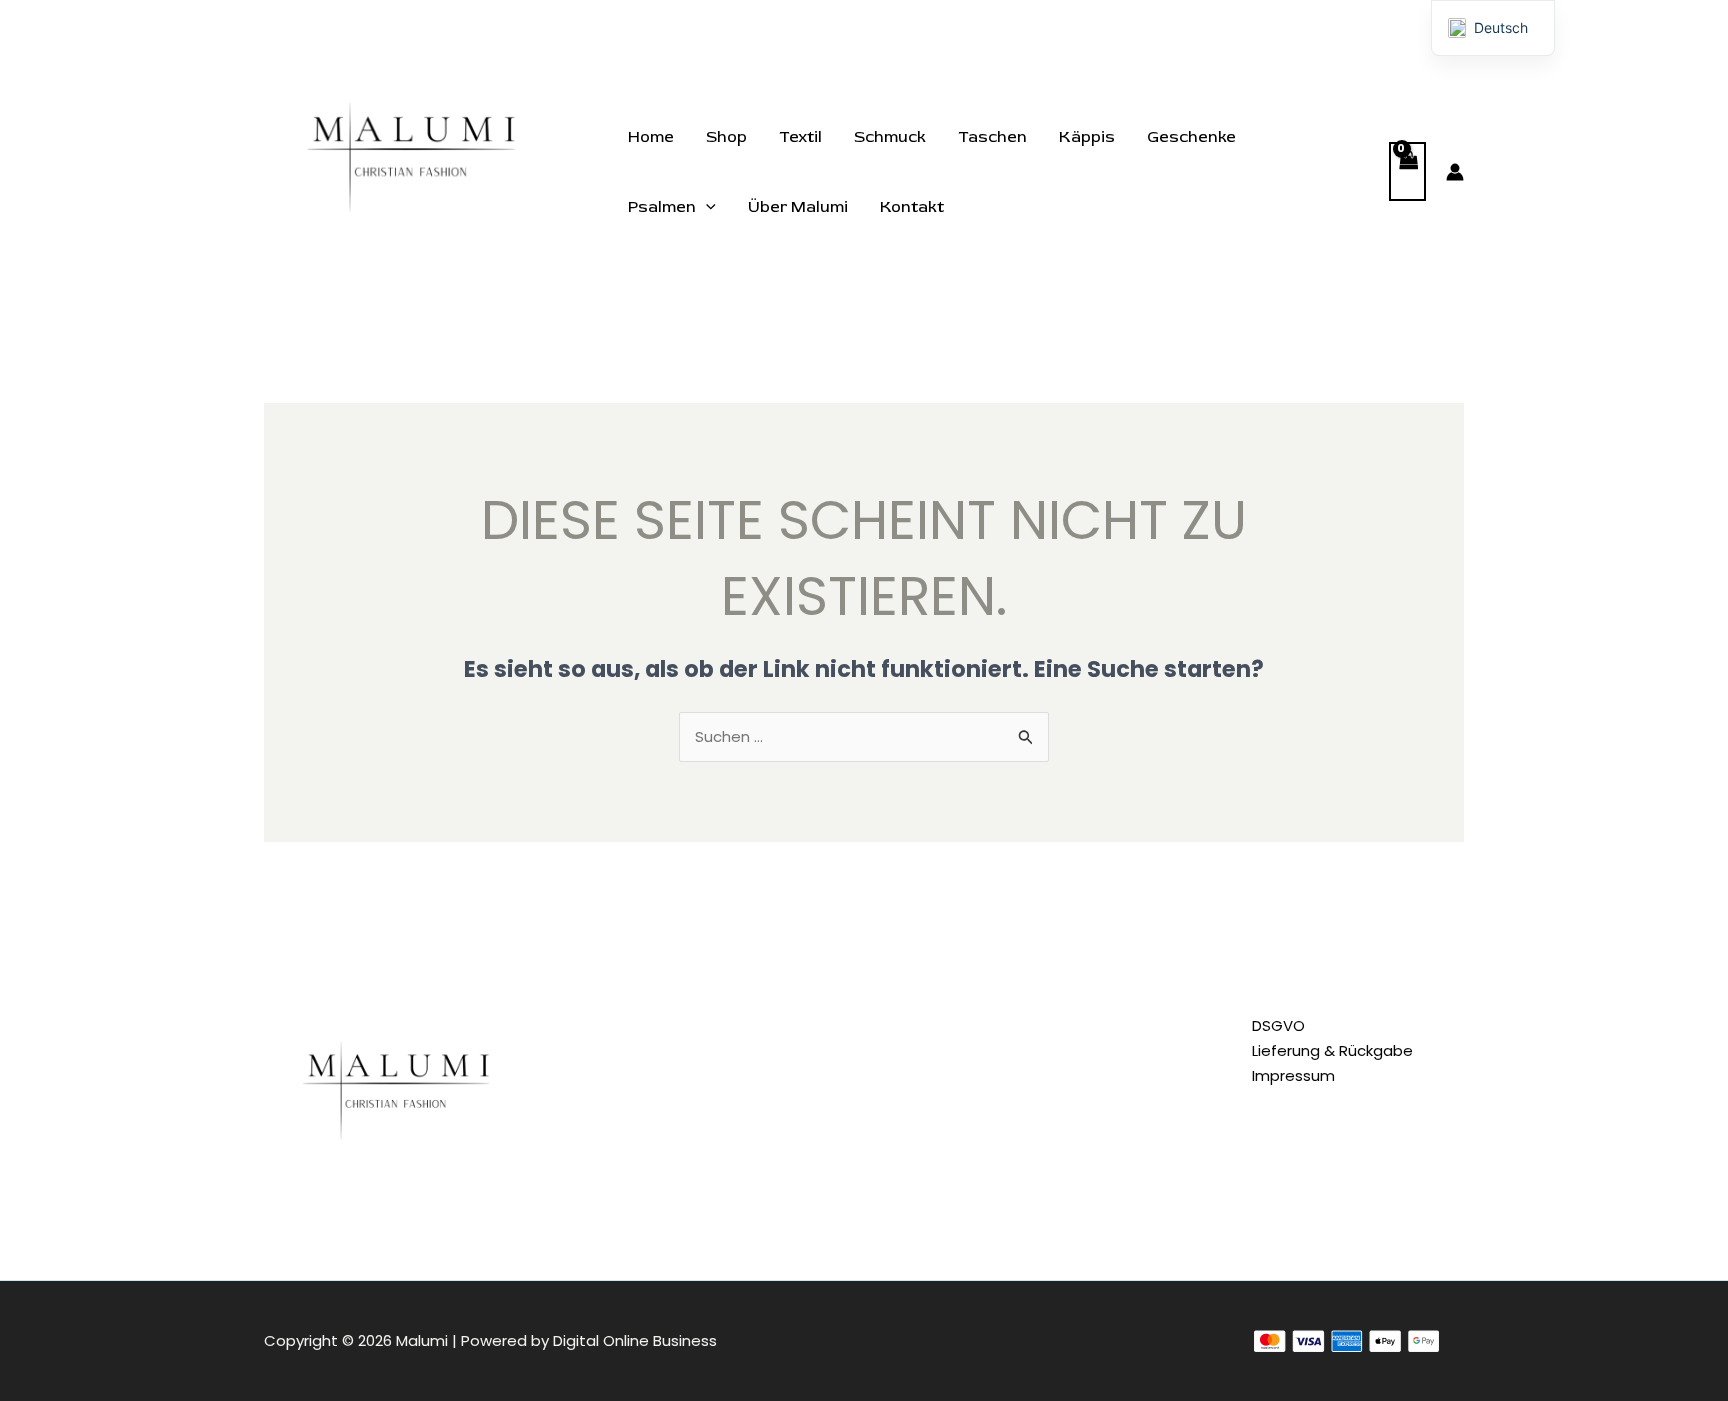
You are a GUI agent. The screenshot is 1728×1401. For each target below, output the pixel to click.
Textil (800, 137)
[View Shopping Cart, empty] (1408, 171)
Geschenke (1191, 137)
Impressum (1293, 1075)
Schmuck (890, 137)
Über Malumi (798, 207)
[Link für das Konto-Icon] (1455, 172)
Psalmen (662, 207)
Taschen (992, 137)
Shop (726, 137)
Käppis (1087, 137)
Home (651, 137)
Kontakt (912, 207)
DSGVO (1278, 1025)
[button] (706, 207)
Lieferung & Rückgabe (1332, 1050)
